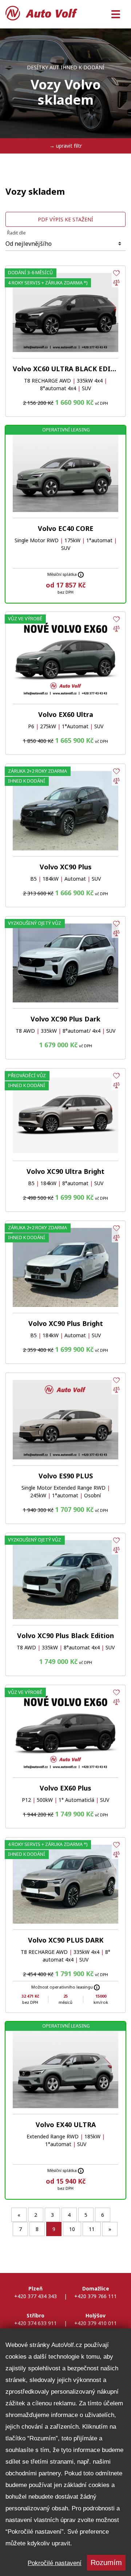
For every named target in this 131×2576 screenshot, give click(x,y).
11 (92, 2229)
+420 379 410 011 (96, 2323)
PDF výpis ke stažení (65, 219)
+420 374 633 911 (35, 2323)
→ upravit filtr (66, 146)
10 (72, 2229)
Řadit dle (16, 232)
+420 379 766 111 (96, 2296)
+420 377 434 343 (35, 2296)
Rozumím (106, 2563)
